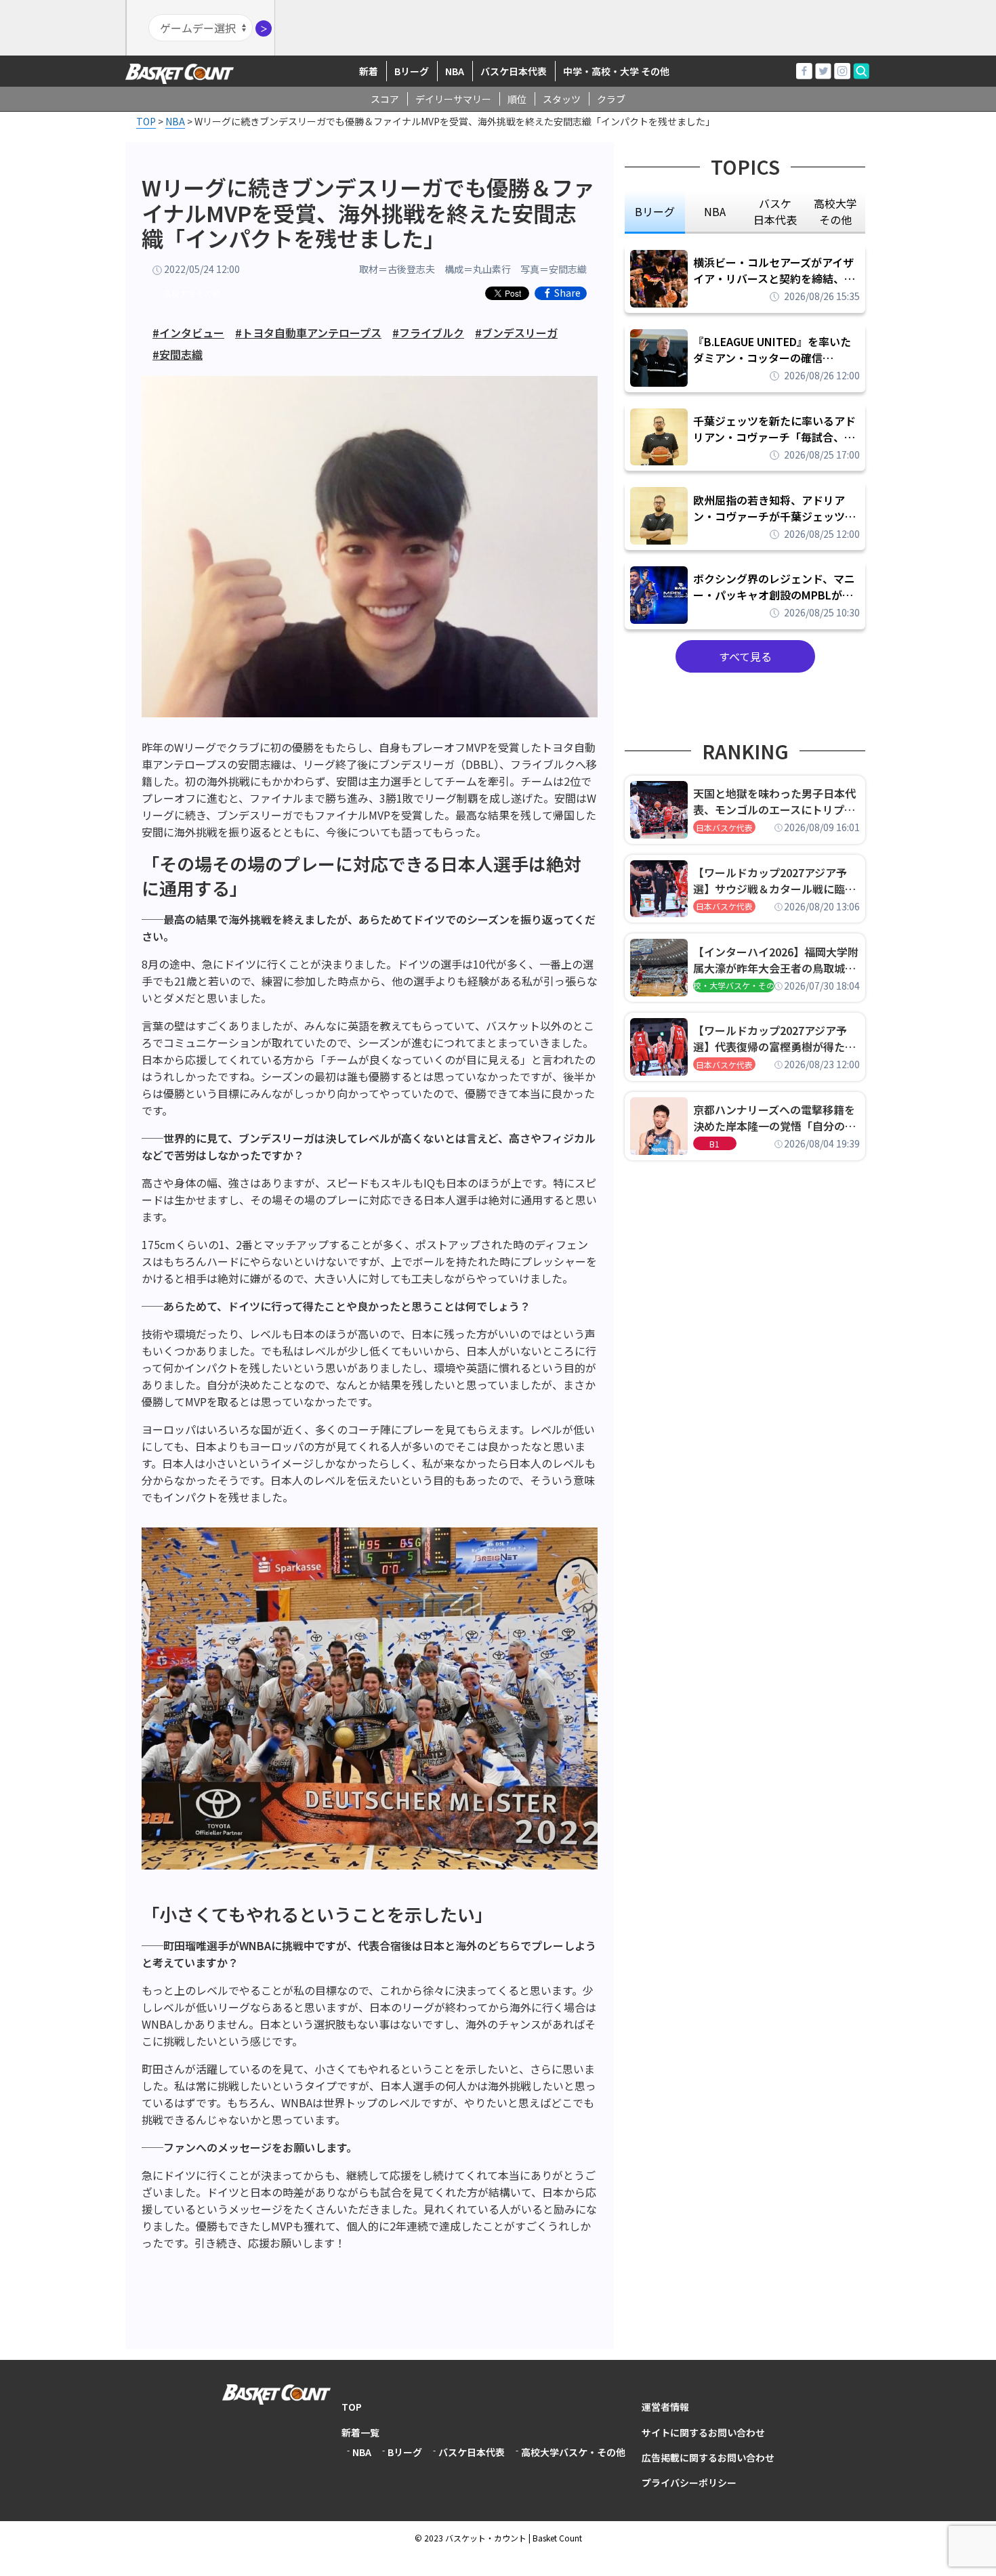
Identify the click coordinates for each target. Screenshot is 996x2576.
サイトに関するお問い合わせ (703, 2432)
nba (715, 211)
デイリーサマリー (453, 99)
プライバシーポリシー (689, 2483)
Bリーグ (412, 71)
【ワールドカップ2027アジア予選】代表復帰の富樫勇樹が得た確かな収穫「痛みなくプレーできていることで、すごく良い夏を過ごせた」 (774, 1038)
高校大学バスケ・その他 (573, 2452)
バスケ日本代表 (514, 71)
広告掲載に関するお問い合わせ (708, 2457)
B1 (714, 1144)
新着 (369, 71)
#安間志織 (178, 354)
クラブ (611, 99)
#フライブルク (428, 333)
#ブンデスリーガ (516, 333)
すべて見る (745, 656)
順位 (517, 99)
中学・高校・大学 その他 (616, 71)
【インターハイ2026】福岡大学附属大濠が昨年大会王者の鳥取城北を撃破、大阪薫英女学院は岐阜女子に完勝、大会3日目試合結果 (776, 960)
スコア (385, 99)
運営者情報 (665, 2407)
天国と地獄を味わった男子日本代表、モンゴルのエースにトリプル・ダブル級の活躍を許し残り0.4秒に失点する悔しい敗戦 (776, 801)
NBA (455, 71)
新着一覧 (360, 2432)
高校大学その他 (192, 293)
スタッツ (562, 99)
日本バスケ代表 (724, 827)
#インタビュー (188, 333)
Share (567, 293)
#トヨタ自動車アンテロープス (308, 333)
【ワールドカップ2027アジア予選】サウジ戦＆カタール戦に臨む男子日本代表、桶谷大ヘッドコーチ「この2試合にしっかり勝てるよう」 (774, 881)
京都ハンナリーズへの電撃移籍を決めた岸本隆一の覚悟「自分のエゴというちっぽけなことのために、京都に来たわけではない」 (774, 1118)
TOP (352, 2407)
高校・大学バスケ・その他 (734, 985)
